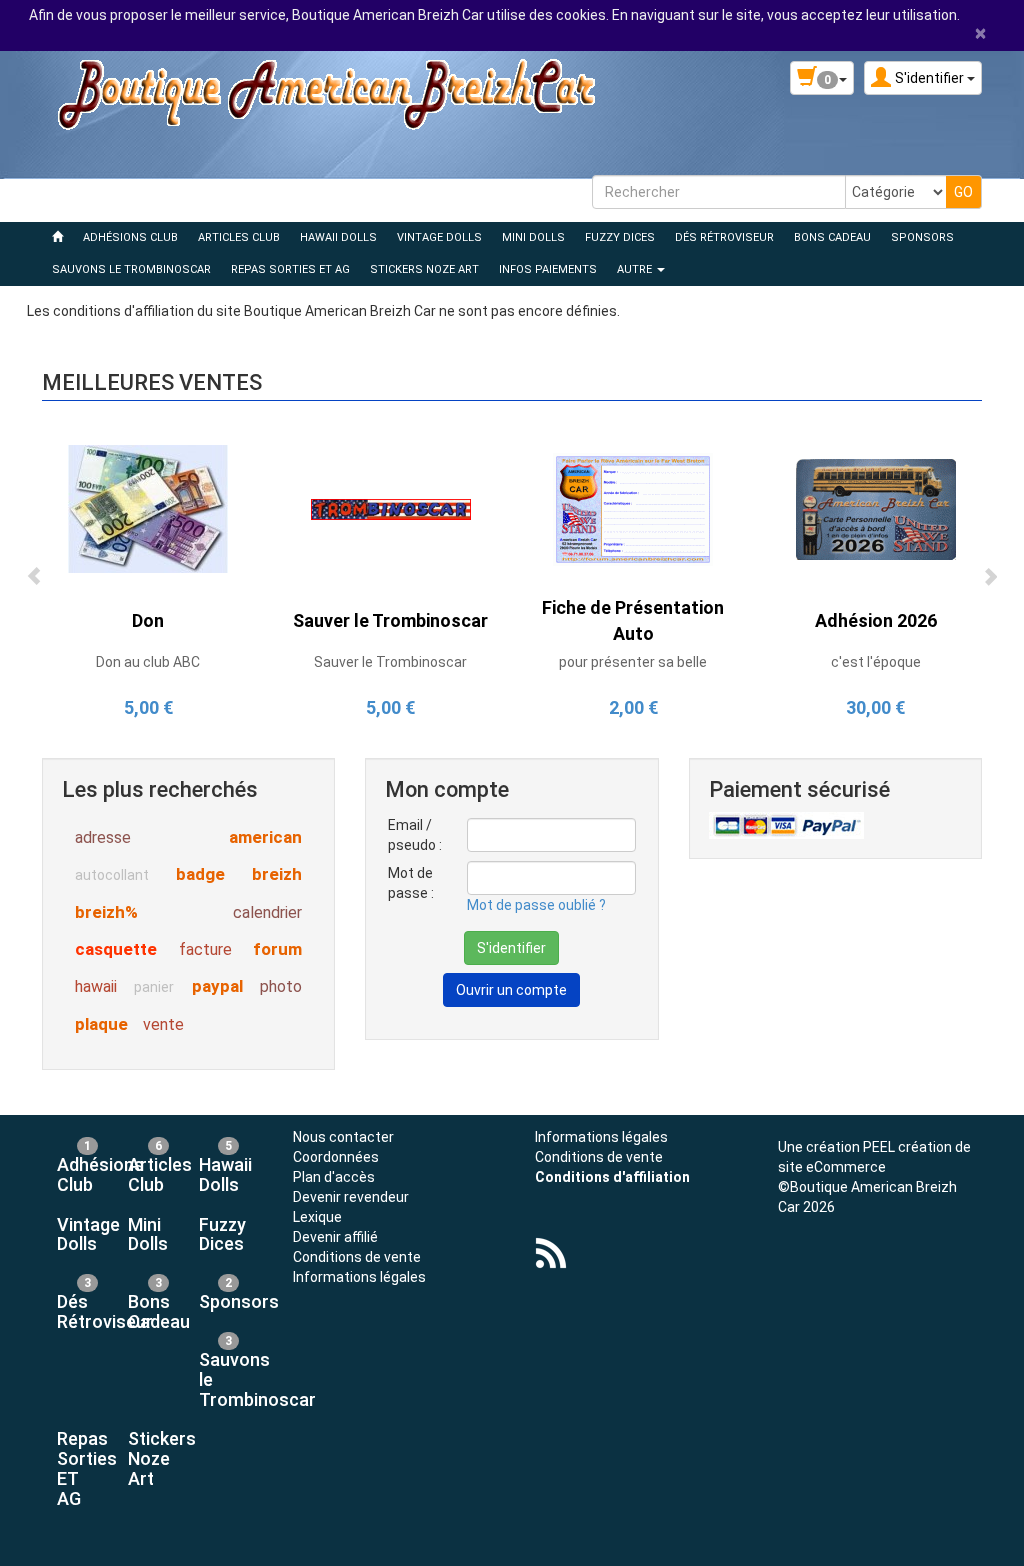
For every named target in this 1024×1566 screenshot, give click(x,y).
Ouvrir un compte (511, 990)
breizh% (106, 912)
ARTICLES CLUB (239, 237)
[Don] (148, 508)
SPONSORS (922, 237)
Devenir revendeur (351, 1197)
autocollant (112, 875)
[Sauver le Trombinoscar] (391, 508)
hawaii (96, 986)
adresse (103, 837)
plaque (101, 1024)
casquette (116, 949)
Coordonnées (336, 1157)
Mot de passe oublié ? (536, 905)
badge (200, 874)
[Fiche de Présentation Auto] (633, 508)
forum (277, 949)
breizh (277, 874)
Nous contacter (343, 1137)
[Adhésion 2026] (876, 508)
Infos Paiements (548, 269)
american (265, 837)
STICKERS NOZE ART (424, 269)
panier (154, 987)
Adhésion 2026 (876, 620)
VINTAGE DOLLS (439, 237)
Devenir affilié (335, 1237)
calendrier (267, 912)
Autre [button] (636, 269)
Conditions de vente (357, 1257)
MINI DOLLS (533, 237)
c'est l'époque (876, 662)
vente (163, 1024)
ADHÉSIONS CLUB (130, 237)
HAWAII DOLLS (338, 237)
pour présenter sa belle (633, 662)
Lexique (317, 1217)
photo (281, 986)
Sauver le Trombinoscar (390, 620)
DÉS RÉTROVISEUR (724, 237)
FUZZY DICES (620, 237)
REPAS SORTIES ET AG (290, 269)
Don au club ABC (148, 662)
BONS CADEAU (832, 237)
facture (205, 949)
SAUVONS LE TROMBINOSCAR (131, 269)
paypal (217, 986)
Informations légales (359, 1277)
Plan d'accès (334, 1177)
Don (148, 620)
